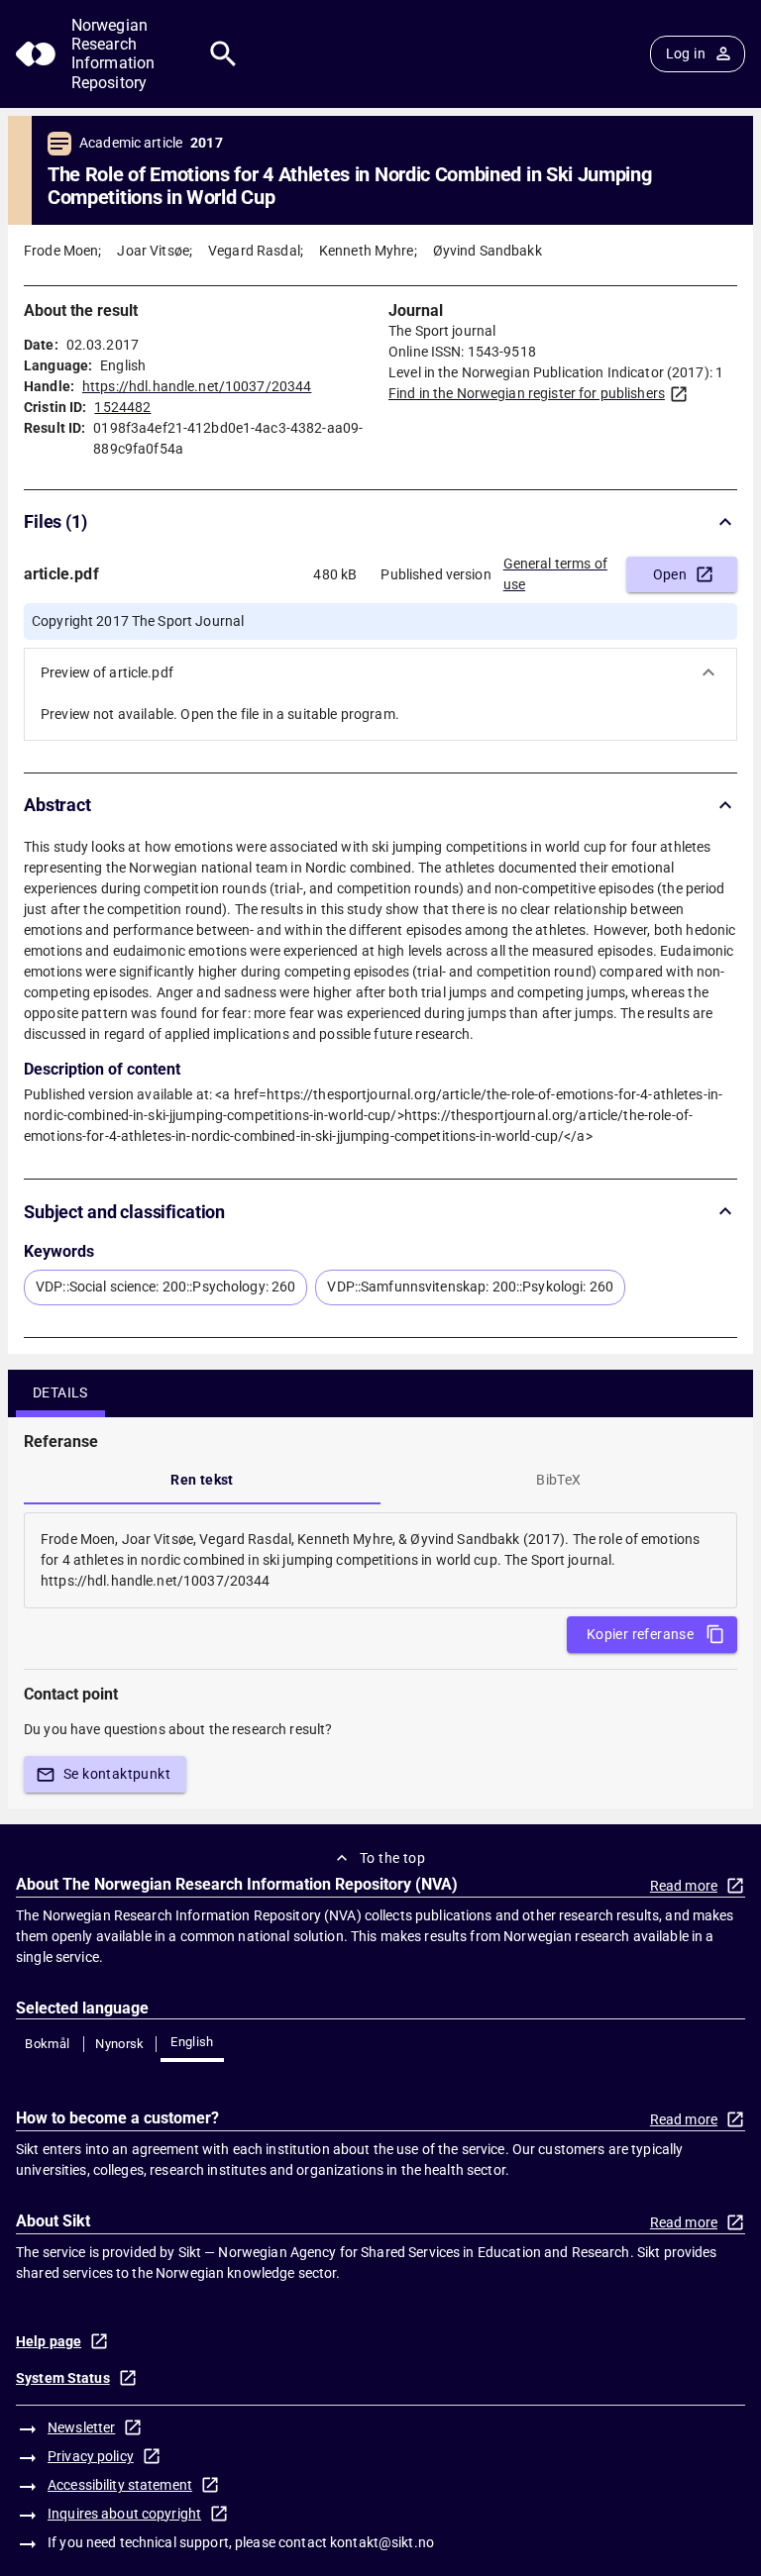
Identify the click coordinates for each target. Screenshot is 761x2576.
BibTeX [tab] (558, 1480)
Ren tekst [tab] (202, 1480)
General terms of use (555, 574)
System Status (63, 2378)
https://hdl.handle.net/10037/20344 (197, 386)
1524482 (122, 407)
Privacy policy (91, 2456)
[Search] (223, 54)
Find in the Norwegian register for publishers (527, 393)
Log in (686, 53)
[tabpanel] (380, 1560)
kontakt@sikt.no (382, 2542)
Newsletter (81, 2427)
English (192, 2042)
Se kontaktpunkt (117, 1774)
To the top (392, 1858)
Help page (49, 2341)
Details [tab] (60, 1392)
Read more (684, 1886)
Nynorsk (120, 2044)
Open (670, 574)
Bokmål (47, 2044)
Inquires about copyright (124, 2514)
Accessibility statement (120, 2485)
